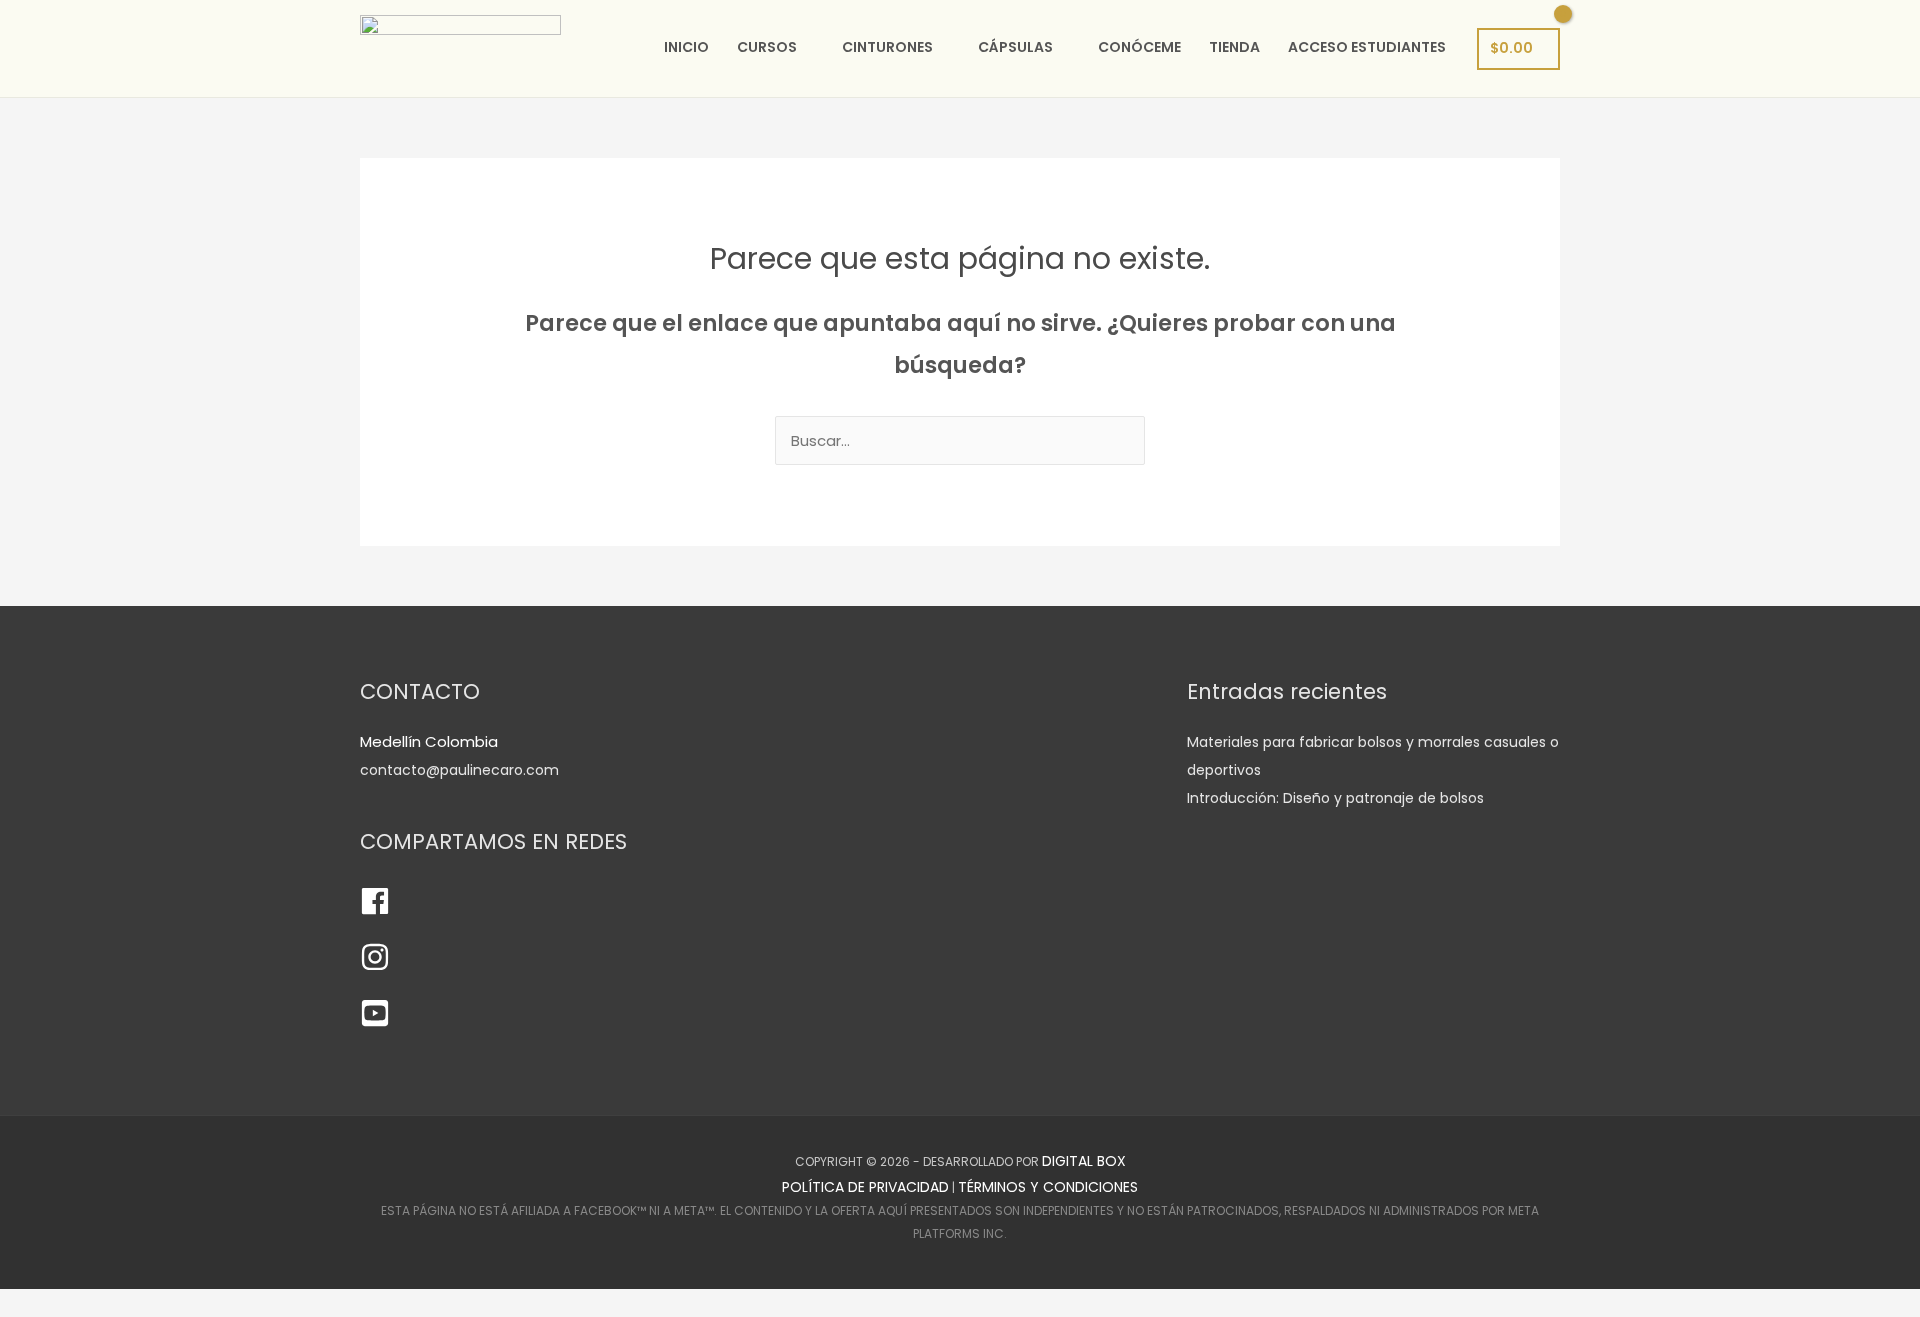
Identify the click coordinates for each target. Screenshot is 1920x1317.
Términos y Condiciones (1048, 1187)
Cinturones (887, 47)
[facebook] (375, 911)
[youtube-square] (375, 1023)
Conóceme (1139, 47)
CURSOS (767, 47)
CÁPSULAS (1015, 47)
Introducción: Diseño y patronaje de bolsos (1335, 798)
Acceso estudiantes (1367, 47)
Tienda (1234, 47)
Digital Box (1084, 1161)
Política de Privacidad (865, 1187)
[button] (5, 1303)
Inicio (686, 47)
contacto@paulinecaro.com (459, 770)
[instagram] (375, 967)
